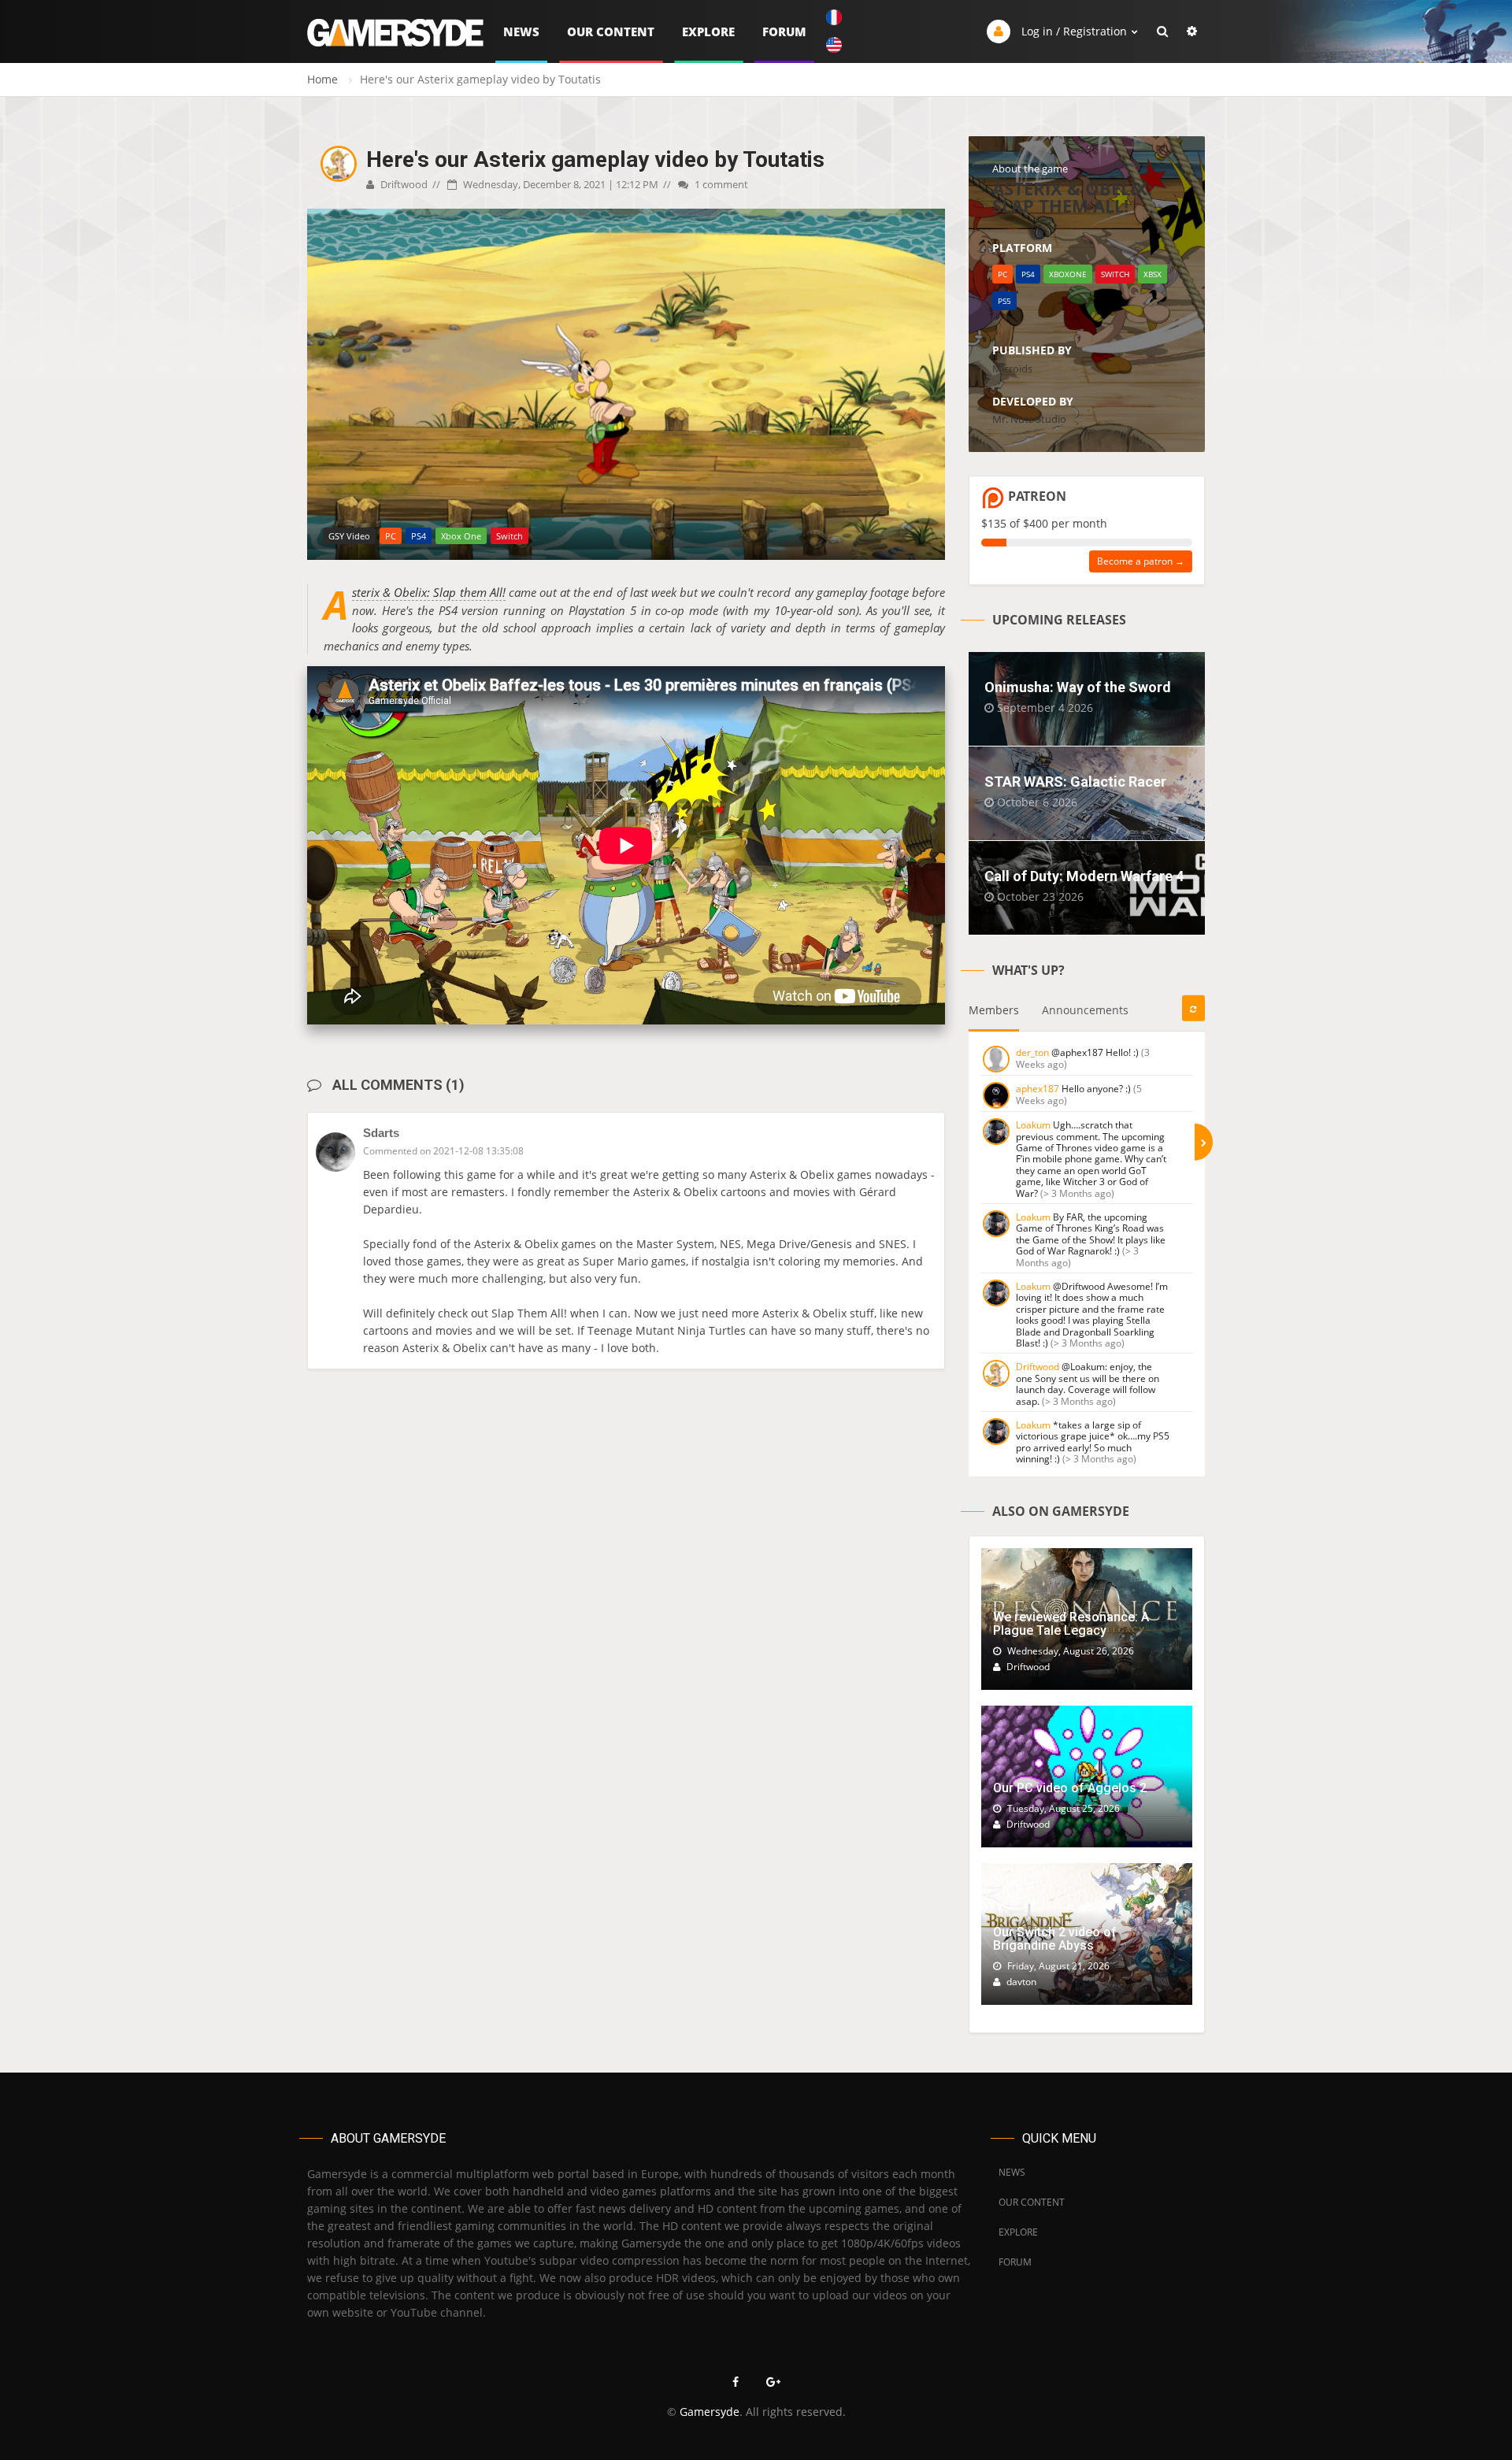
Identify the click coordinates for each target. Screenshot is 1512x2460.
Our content (611, 31)
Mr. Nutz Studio (1029, 419)
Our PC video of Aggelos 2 (1070, 1788)
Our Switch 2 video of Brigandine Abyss (1055, 1939)
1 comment (720, 184)
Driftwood (403, 184)
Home (322, 79)
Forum (784, 31)
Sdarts (381, 1133)
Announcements (1085, 1010)
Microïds (1012, 369)
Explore (708, 31)
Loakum (1033, 1125)
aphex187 (1038, 1089)
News (521, 31)
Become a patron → (1141, 561)
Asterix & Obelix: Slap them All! (429, 593)
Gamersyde (710, 2412)
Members (994, 1010)
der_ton (1032, 1052)
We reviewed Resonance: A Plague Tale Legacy (1071, 1624)
